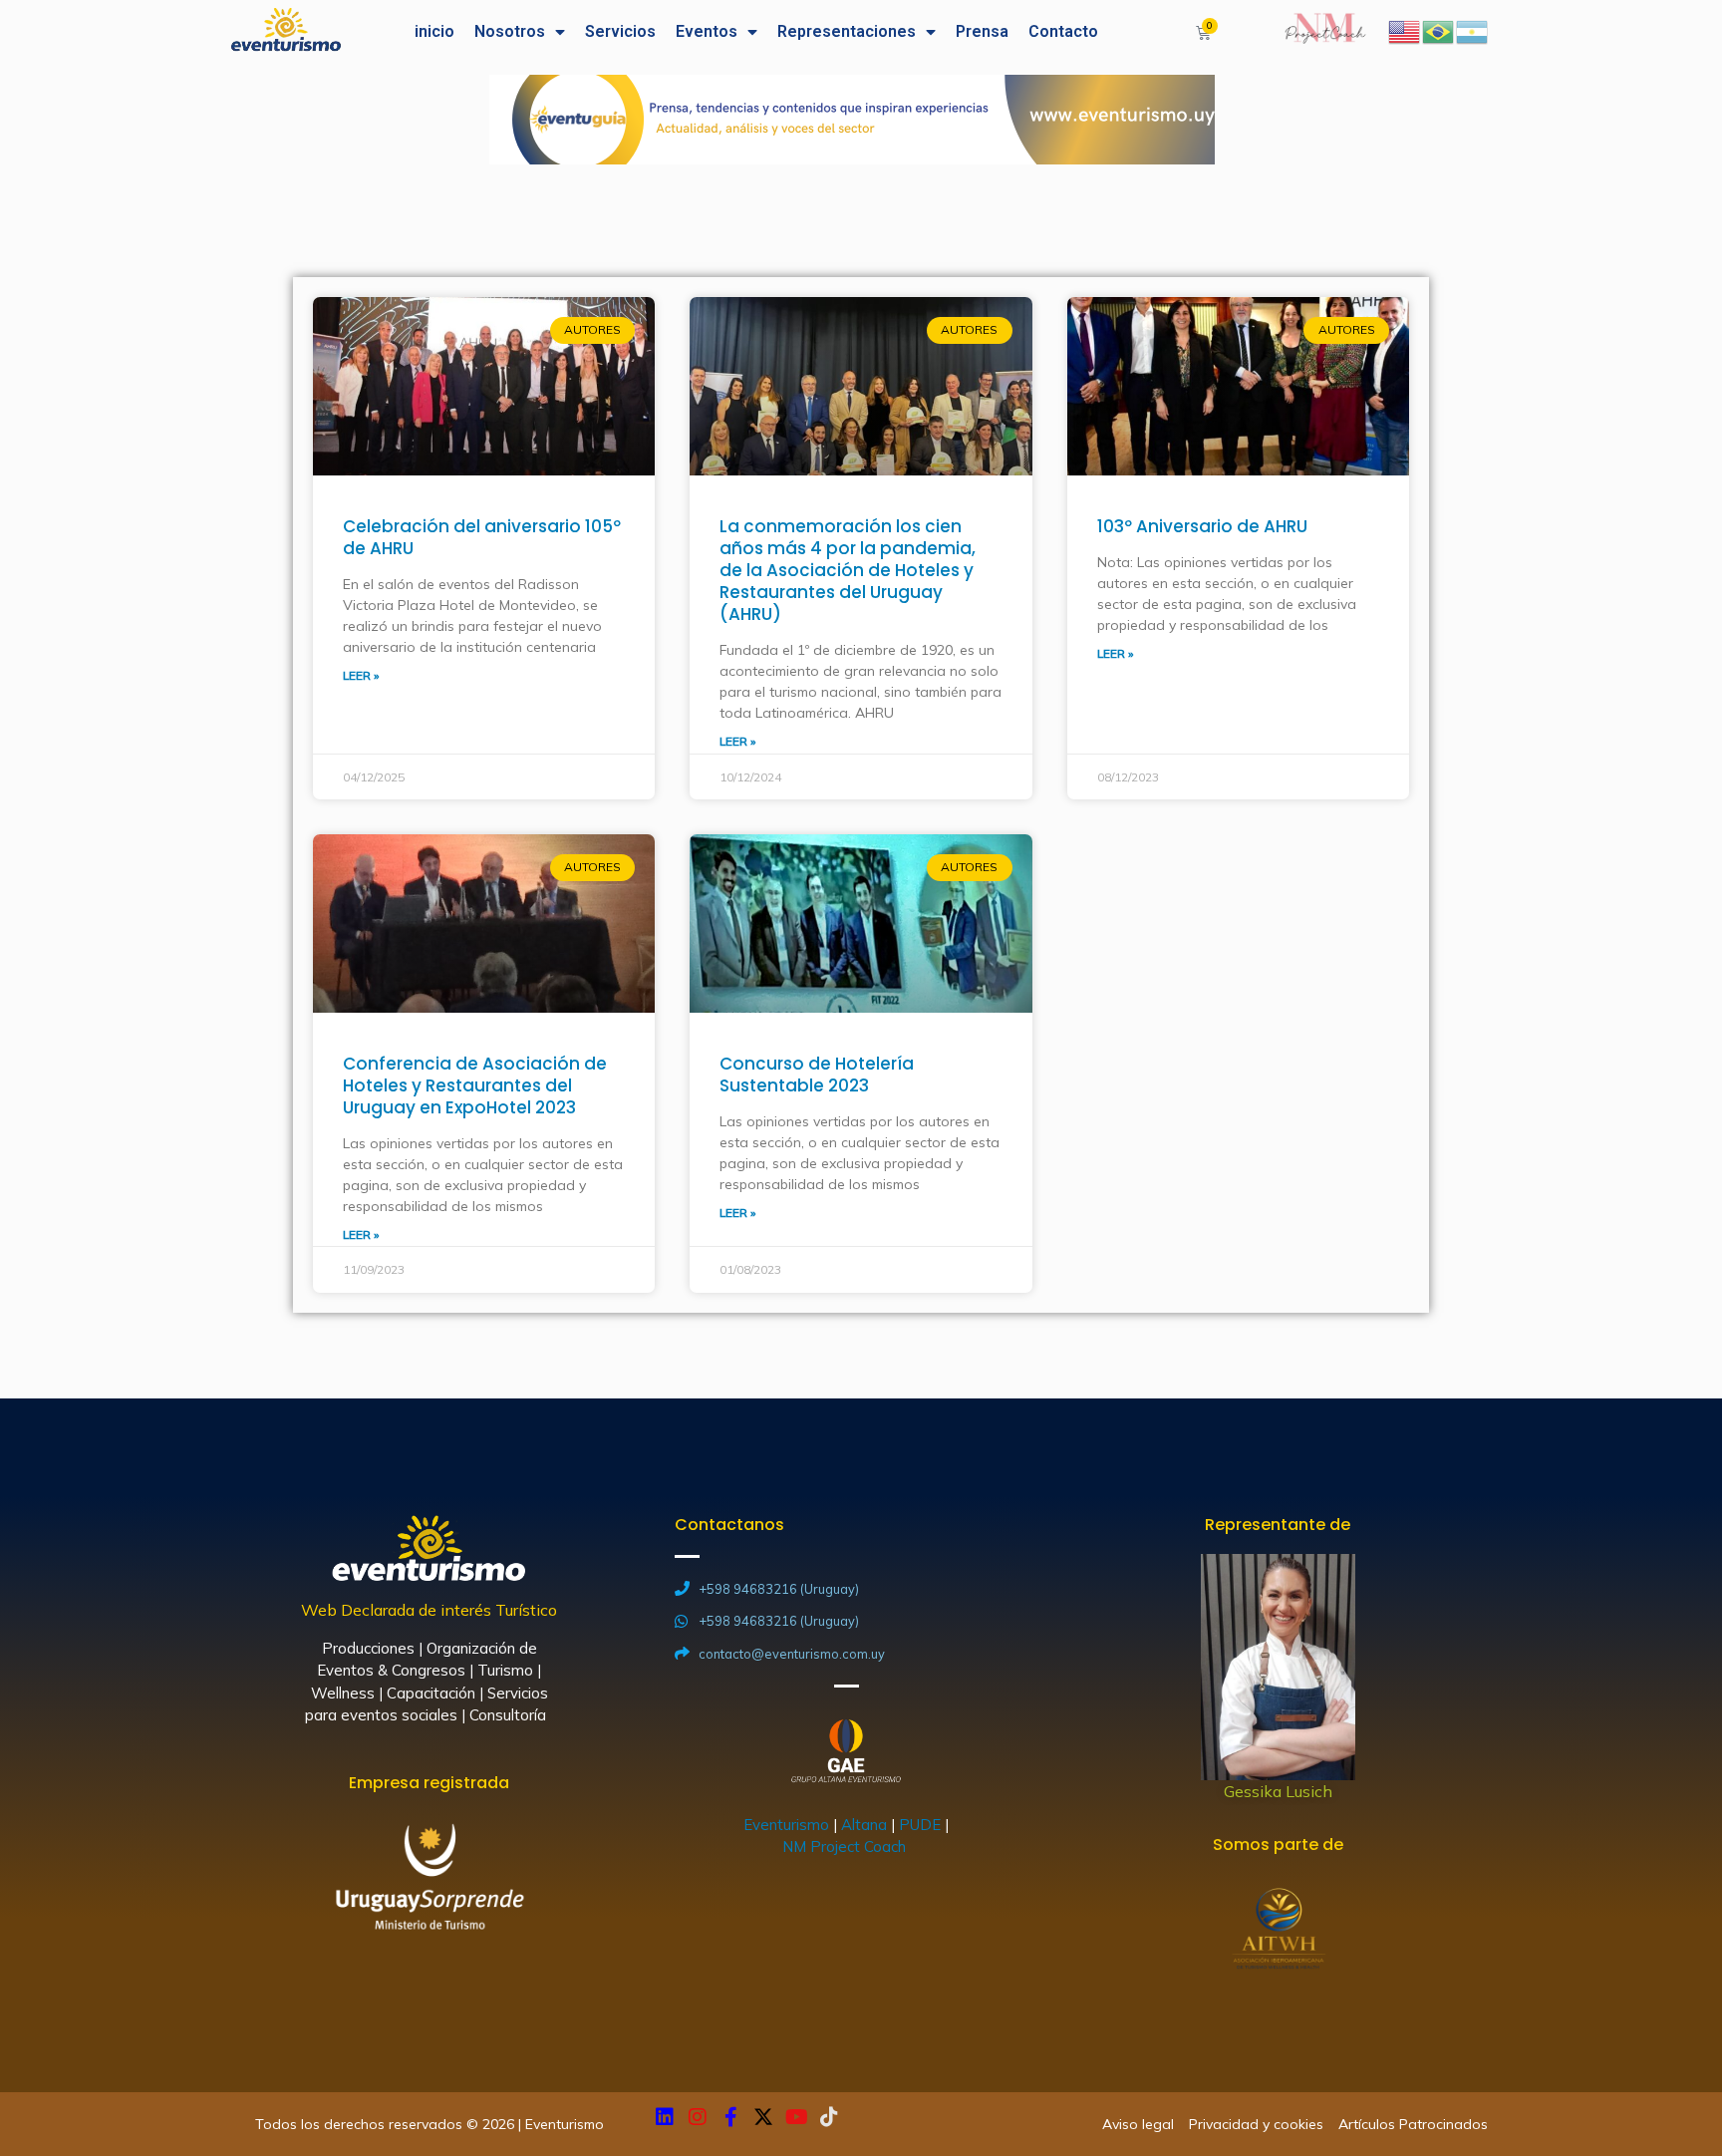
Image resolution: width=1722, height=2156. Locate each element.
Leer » (361, 675)
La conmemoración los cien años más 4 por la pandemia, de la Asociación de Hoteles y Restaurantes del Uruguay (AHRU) (848, 570)
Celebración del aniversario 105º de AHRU (482, 537)
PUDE (920, 1825)
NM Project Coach (846, 1847)
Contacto (1063, 31)
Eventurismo (786, 1825)
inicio (434, 31)
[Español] (1473, 30)
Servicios (620, 31)
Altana (864, 1825)
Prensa (982, 31)
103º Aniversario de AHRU (1202, 526)
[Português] (1439, 30)
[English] (1405, 30)
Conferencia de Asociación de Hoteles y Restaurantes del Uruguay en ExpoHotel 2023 (475, 1085)
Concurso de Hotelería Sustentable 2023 (817, 1075)
